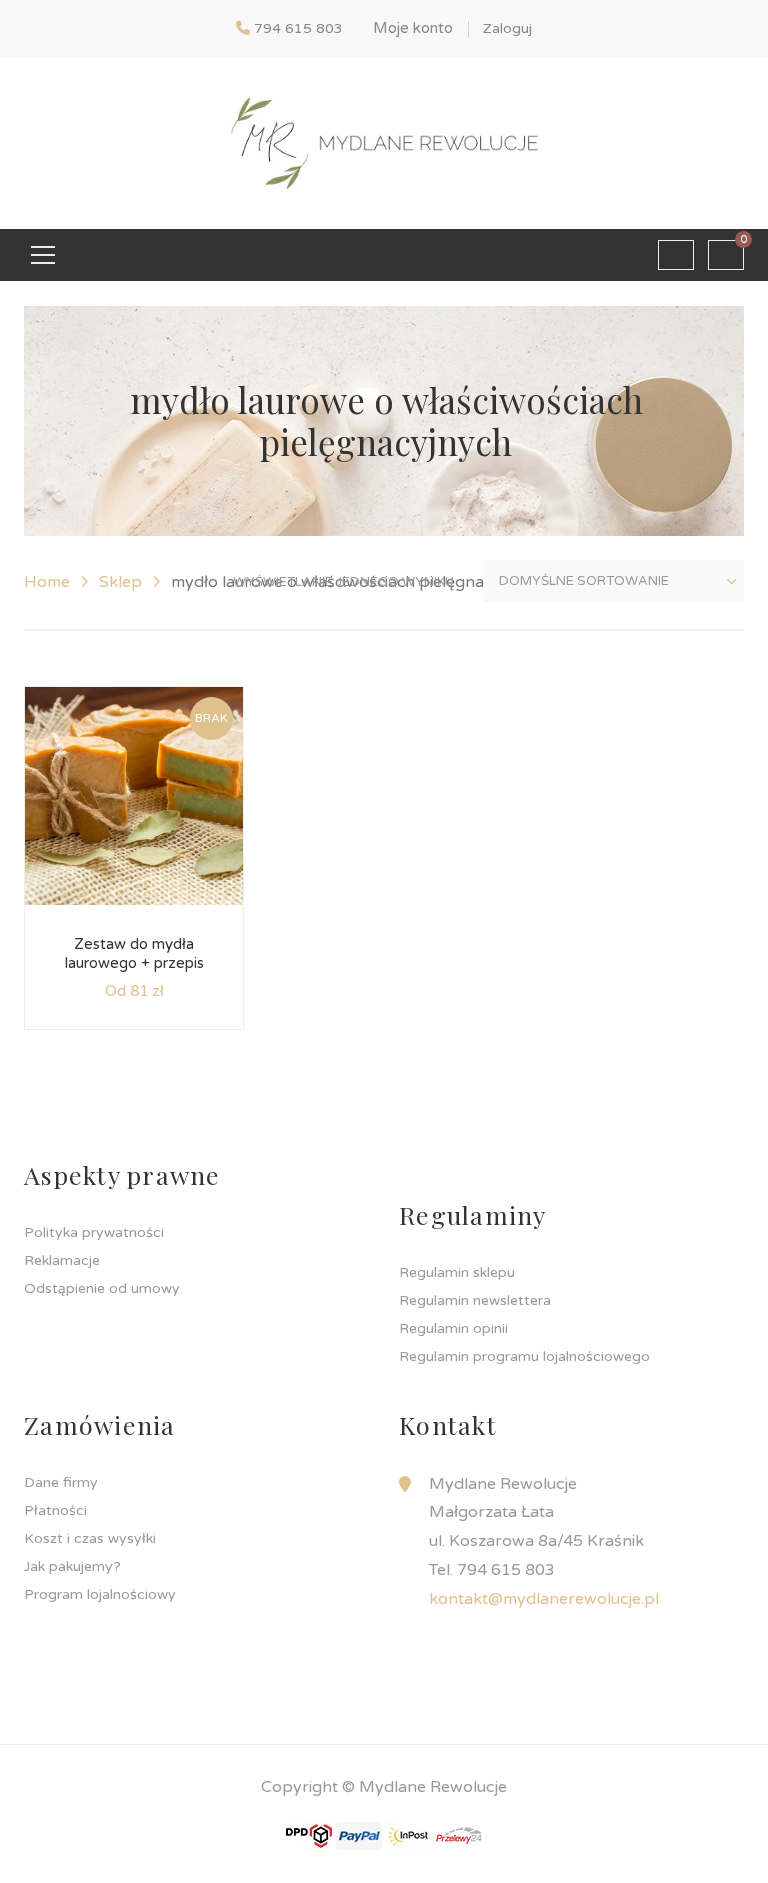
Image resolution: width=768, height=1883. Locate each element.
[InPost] (409, 1835)
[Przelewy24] (459, 1835)
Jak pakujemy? (72, 1566)
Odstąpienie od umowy (102, 1288)
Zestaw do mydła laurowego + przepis (134, 954)
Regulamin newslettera (475, 1300)
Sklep (120, 582)
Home (47, 582)
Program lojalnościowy (100, 1594)
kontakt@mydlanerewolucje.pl (544, 1599)
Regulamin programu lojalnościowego (524, 1356)
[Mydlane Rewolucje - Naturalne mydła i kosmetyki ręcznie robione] (383, 142)
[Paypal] (359, 1835)
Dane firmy (61, 1482)
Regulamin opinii (453, 1328)
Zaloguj (507, 28)
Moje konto (413, 28)
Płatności (55, 1510)
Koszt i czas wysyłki (90, 1538)
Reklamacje (62, 1260)
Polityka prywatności (94, 1232)
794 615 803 (298, 28)
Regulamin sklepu (457, 1272)
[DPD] (309, 1835)
